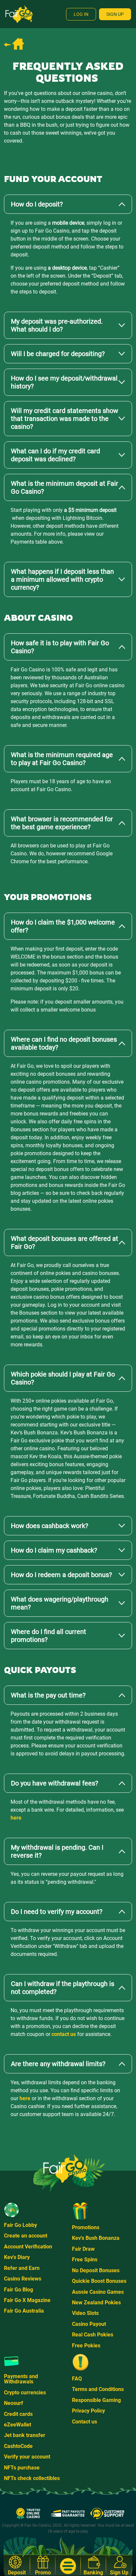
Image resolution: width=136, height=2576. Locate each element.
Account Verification (28, 2247)
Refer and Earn (22, 2268)
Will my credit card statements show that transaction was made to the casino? (65, 419)
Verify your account (27, 2457)
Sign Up (115, 14)
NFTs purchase (22, 2468)
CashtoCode (18, 2446)
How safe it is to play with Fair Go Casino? (60, 647)
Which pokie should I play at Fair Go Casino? (63, 1378)
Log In (81, 14)
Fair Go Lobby (20, 2225)
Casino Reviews (23, 2279)
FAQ (77, 2379)
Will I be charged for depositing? (58, 354)
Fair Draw (83, 2249)
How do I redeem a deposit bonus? (61, 1575)
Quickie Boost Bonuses (99, 2281)
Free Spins (85, 2260)
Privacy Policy (88, 2411)
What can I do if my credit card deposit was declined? (55, 455)
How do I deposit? (37, 204)
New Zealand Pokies (96, 2303)
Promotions (86, 2227)
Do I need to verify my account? (57, 1912)
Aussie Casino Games (98, 2292)
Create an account (26, 2236)
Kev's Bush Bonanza (96, 2238)
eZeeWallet (17, 2425)
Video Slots (85, 2313)
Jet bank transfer (25, 2435)
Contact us (85, 2422)
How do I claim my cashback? (54, 1550)
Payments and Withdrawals (21, 2379)
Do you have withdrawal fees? (54, 1783)
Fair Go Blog (18, 2290)
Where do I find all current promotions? (49, 1636)
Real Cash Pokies (93, 2335)
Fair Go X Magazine (27, 2300)
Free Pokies (86, 2346)
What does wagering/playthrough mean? (60, 1603)
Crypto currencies (25, 2393)
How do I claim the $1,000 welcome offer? (63, 926)
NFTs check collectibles (32, 2478)
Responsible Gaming (96, 2400)
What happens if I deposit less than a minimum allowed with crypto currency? (62, 579)
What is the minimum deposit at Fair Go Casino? (65, 487)
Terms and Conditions (98, 2389)
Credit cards (18, 2414)
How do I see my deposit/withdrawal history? (64, 382)
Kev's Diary (17, 2257)
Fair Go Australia (24, 2311)
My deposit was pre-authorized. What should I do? (57, 325)
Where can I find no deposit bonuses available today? (64, 1043)
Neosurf (14, 2403)
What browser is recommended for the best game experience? (62, 823)
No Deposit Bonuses (96, 2270)
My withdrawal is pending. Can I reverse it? (57, 1851)
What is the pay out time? (48, 1695)
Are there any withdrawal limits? (58, 2064)
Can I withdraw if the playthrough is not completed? (63, 1988)
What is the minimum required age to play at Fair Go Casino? (62, 759)
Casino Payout (89, 2324)
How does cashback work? (50, 1526)
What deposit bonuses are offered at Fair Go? (65, 1243)
